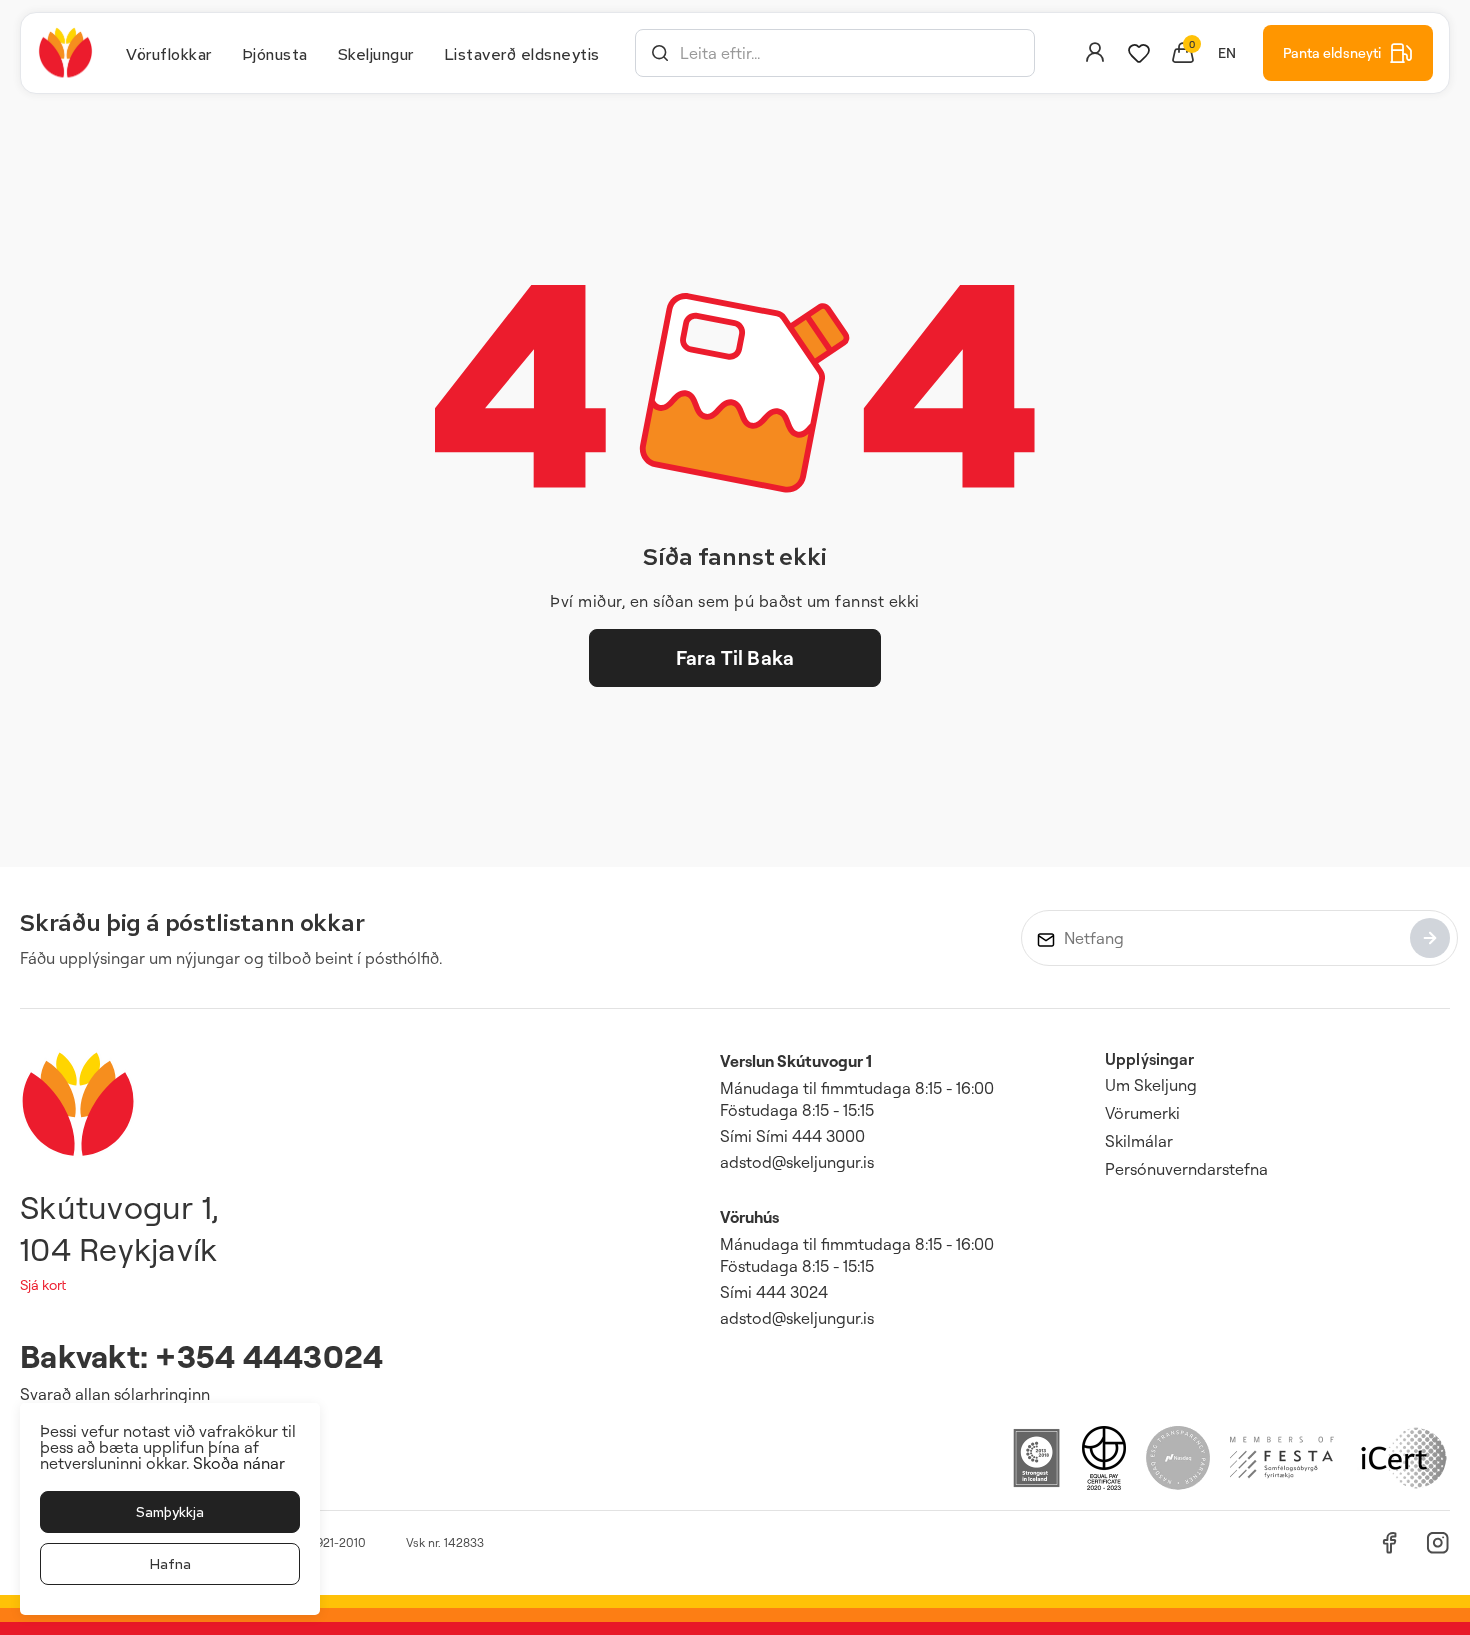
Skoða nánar (239, 1463)
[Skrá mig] (1430, 938)
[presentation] (169, 53)
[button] (660, 53)
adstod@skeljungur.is (797, 1162)
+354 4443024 (269, 1355)
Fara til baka (735, 657)
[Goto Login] (1139, 53)
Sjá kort (43, 1284)
